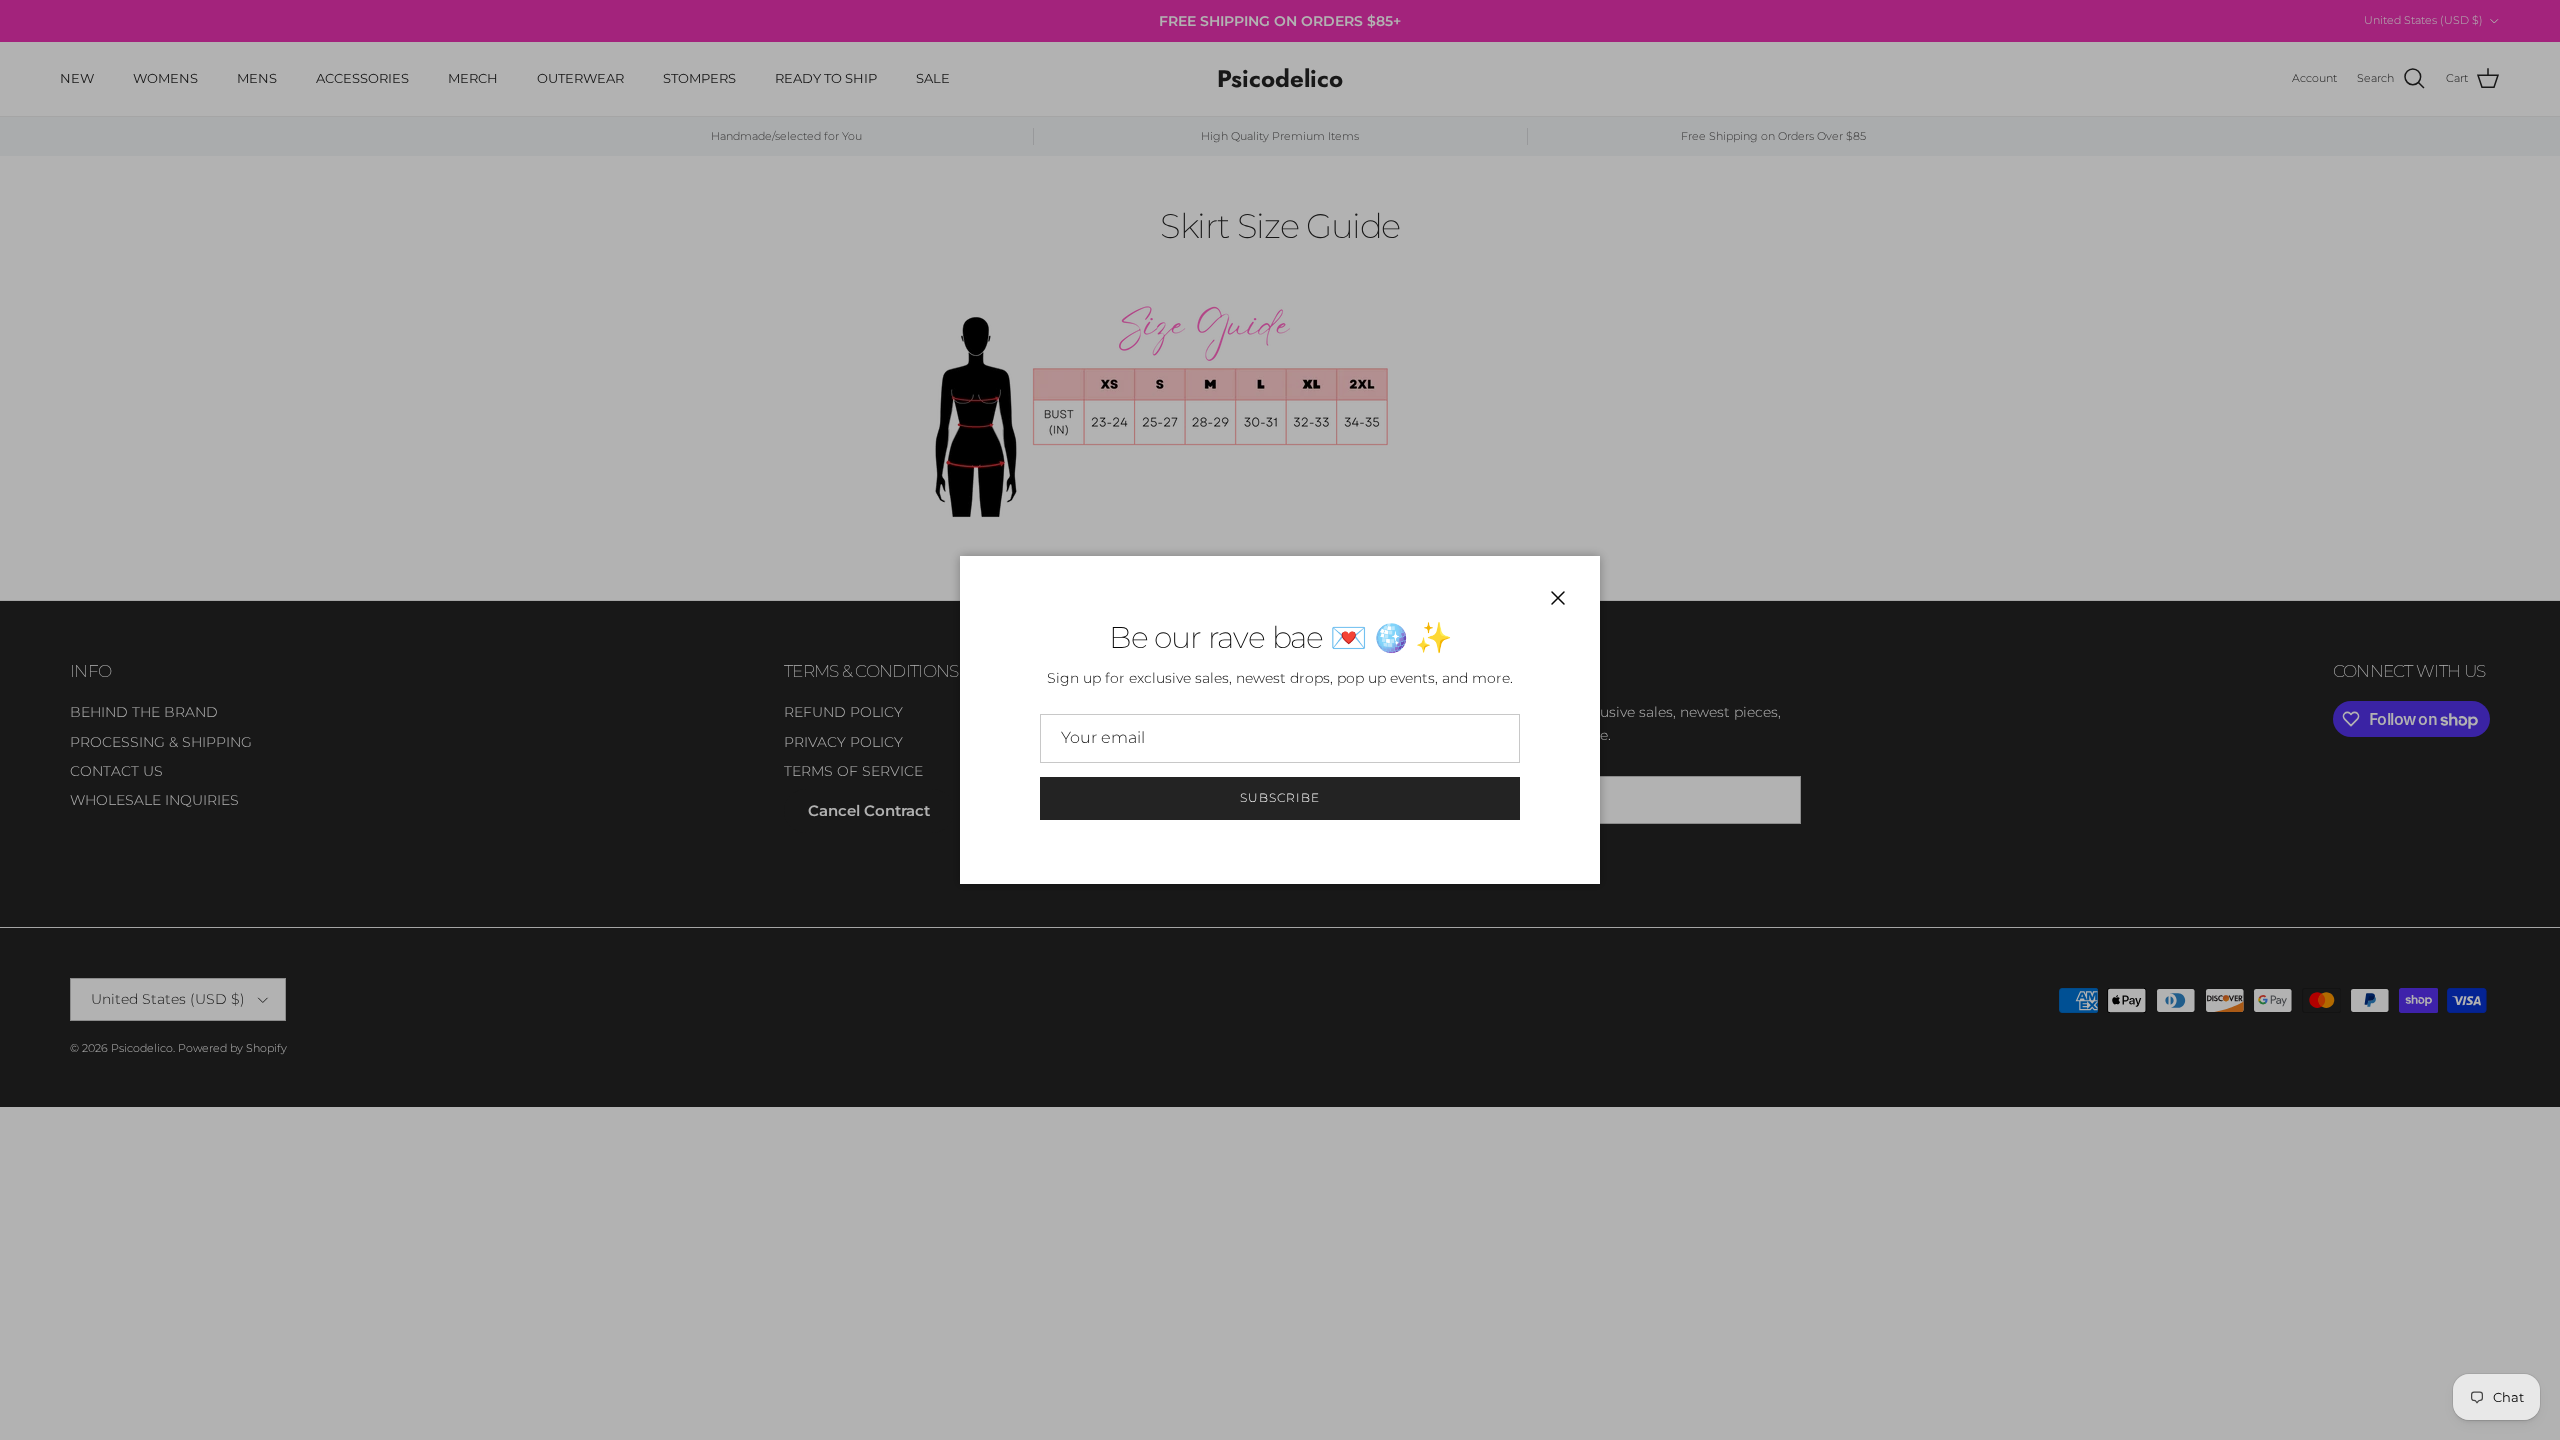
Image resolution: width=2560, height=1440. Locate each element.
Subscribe (1280, 797)
